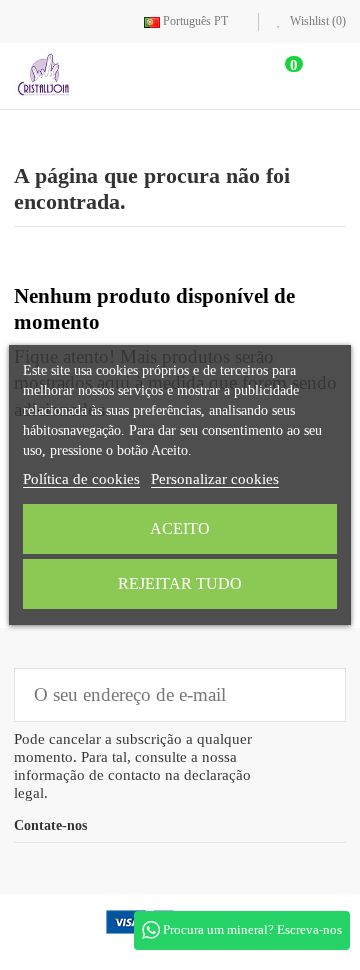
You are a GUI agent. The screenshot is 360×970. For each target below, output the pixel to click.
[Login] (235, 75)
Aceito (180, 528)
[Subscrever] (316, 694)
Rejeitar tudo (180, 583)
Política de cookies (81, 479)
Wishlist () (316, 21)
